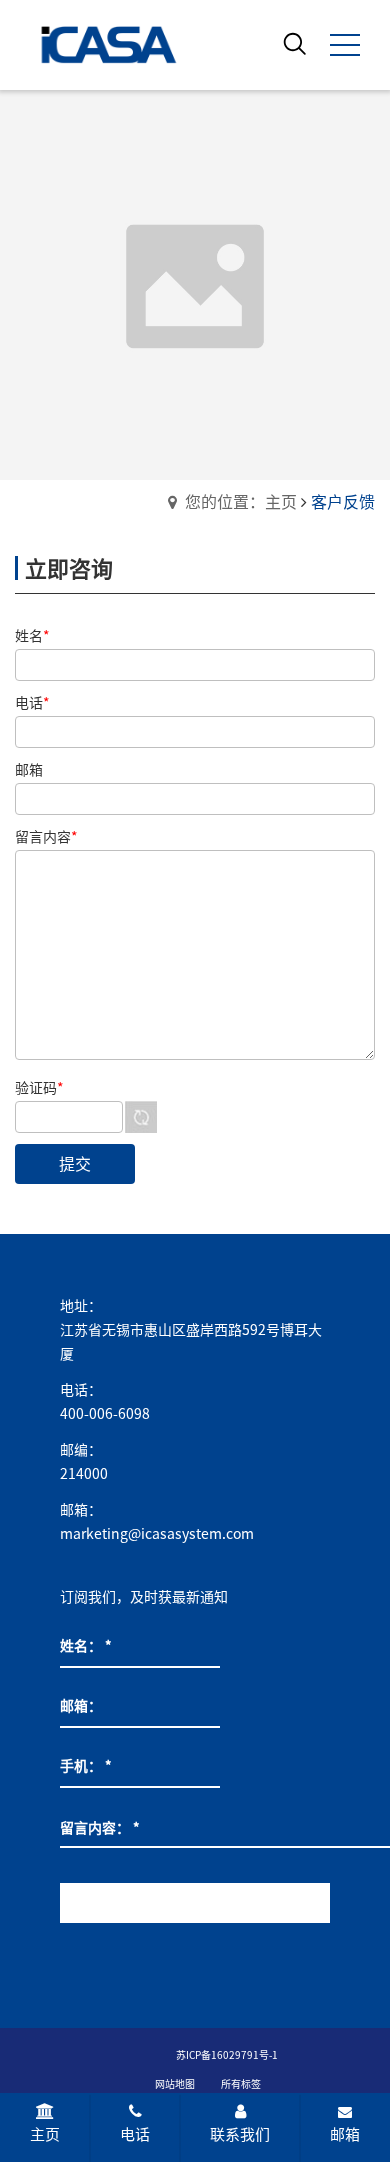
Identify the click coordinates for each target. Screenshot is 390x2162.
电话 (135, 2134)
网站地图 (175, 2084)
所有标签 (241, 2084)
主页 (45, 2134)
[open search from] (295, 43)
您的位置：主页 (241, 502)
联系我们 (240, 2134)
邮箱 (345, 2134)
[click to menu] (345, 45)
